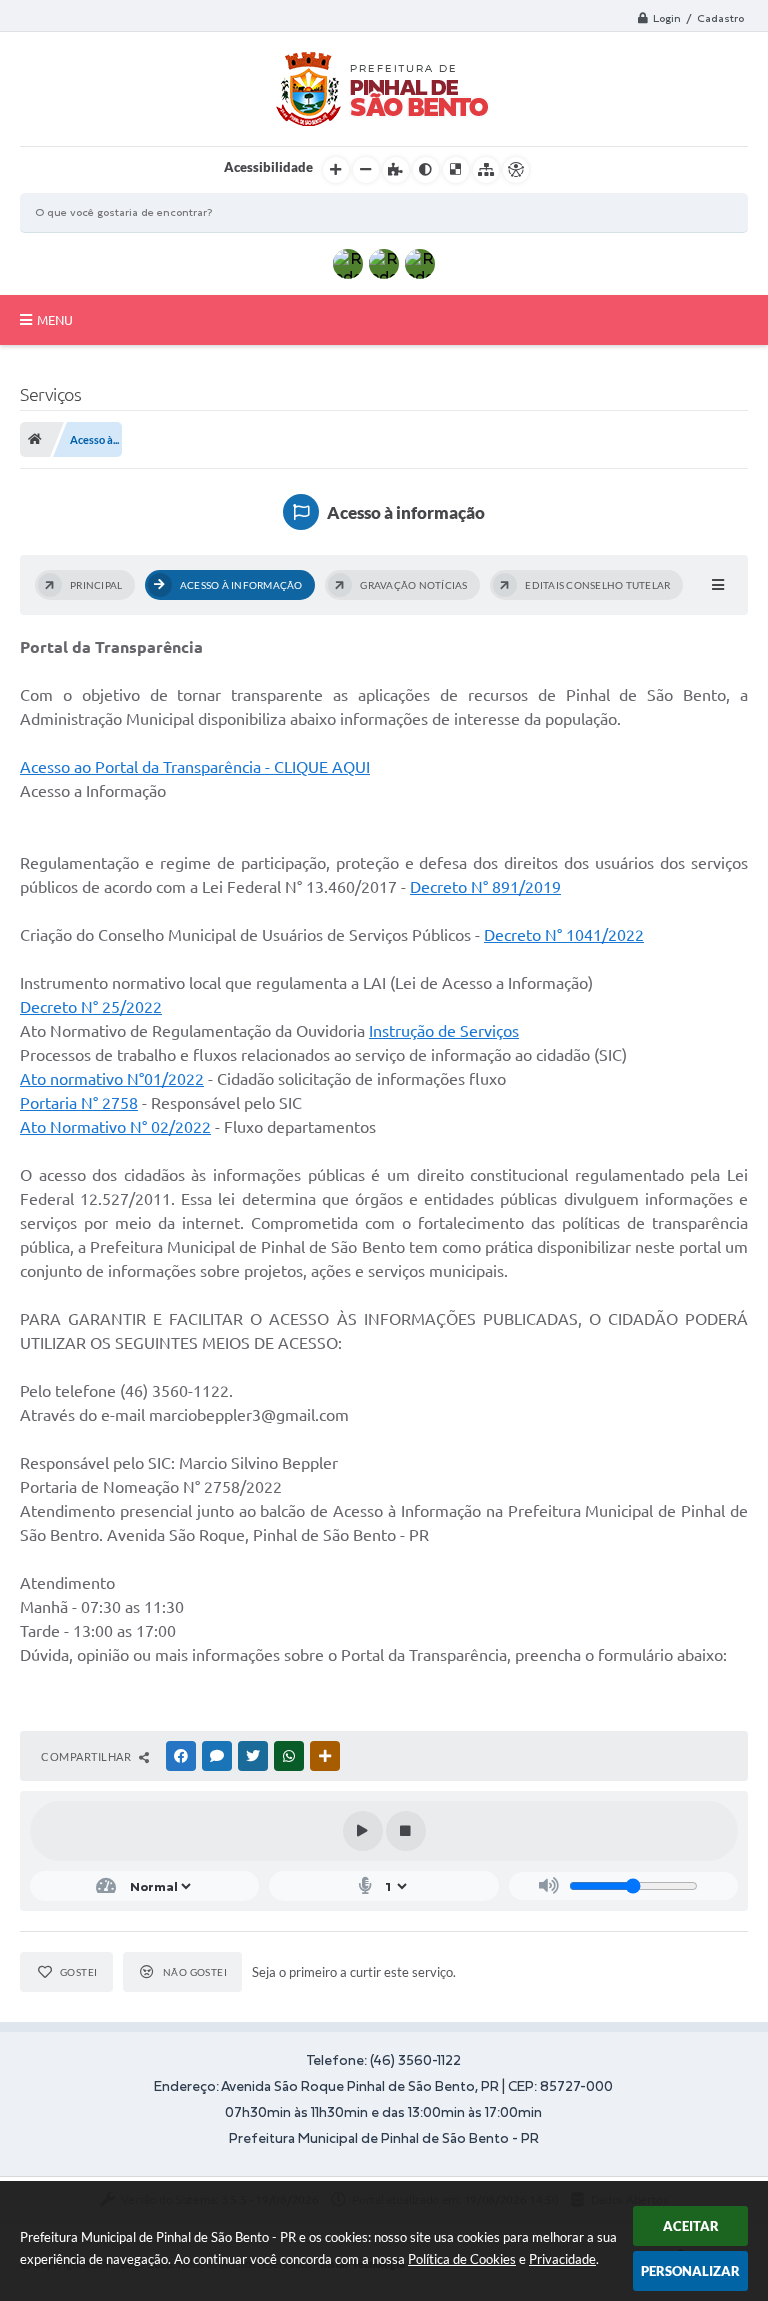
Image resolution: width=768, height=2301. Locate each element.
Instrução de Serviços (444, 1031)
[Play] (363, 1831)
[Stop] (406, 1831)
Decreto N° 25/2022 (91, 1007)
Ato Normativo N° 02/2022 (115, 1127)
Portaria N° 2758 (79, 1103)
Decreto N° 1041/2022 (564, 935)
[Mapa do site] (486, 170)
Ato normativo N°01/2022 (112, 1079)
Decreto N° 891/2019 (485, 887)
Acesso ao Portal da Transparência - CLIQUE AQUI (195, 767)
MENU (55, 320)
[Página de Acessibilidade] (516, 170)
